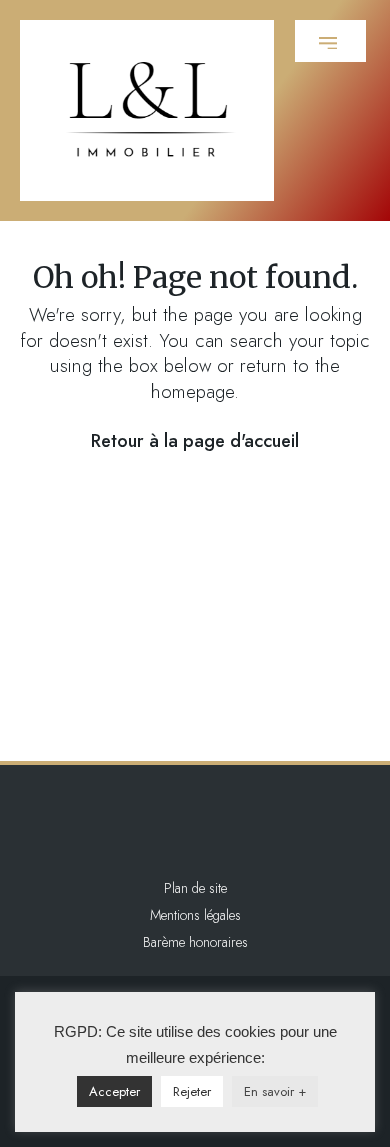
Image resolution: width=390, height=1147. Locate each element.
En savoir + (275, 1091)
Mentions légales (195, 915)
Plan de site (195, 888)
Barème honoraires (195, 942)
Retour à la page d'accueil (195, 441)
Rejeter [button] (192, 1091)
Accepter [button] (114, 1091)
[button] (330, 41)
